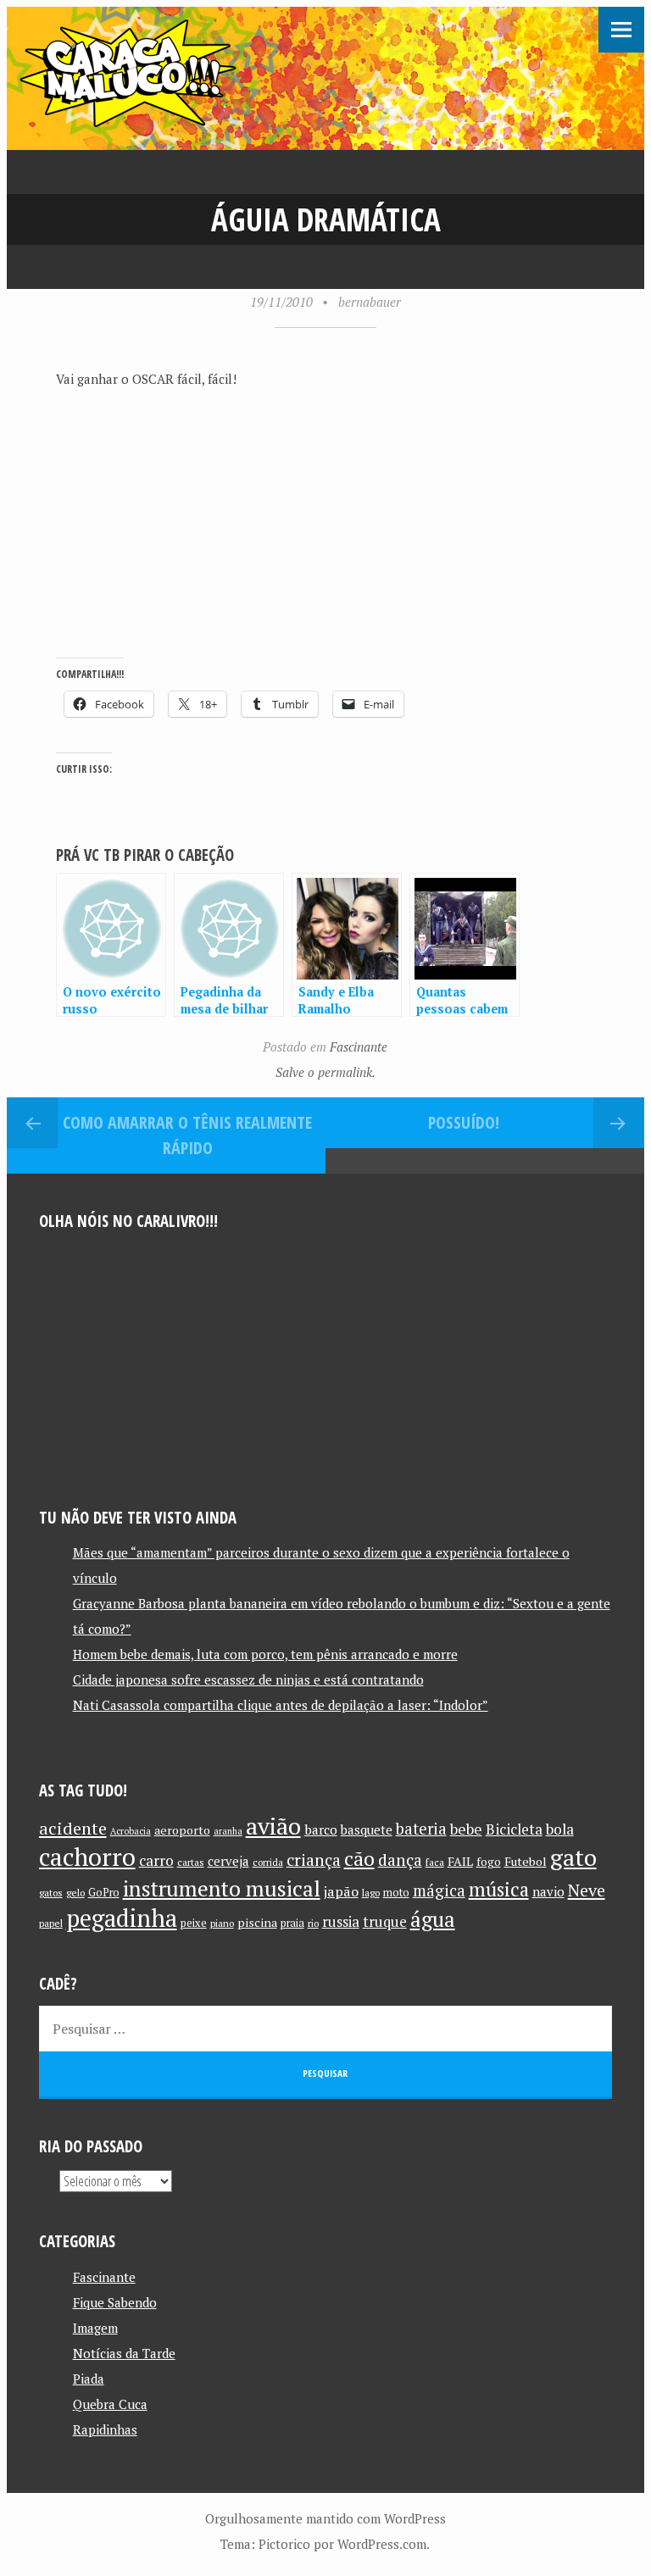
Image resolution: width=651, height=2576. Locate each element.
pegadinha (122, 1918)
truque (385, 1922)
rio (313, 1923)
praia (292, 1923)
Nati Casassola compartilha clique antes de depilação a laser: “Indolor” (281, 1705)
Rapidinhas (105, 2429)
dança (400, 1860)
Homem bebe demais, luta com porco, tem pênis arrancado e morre (265, 1654)
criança (314, 1860)
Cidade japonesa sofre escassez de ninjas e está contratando (248, 1679)
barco (321, 1829)
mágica (439, 1890)
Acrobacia (131, 1831)
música (499, 1889)
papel (51, 1923)
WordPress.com (382, 2544)
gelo (75, 1893)
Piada (89, 2379)
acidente (73, 1828)
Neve (587, 1890)
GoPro (104, 1893)
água (433, 1919)
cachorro (87, 1857)
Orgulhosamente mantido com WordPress (325, 2518)
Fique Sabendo (115, 2302)
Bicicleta (514, 1829)
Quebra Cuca (110, 2404)
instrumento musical (222, 1888)
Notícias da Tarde (124, 2353)
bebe (466, 1829)
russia (341, 1922)
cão (359, 1859)
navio (548, 1892)
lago (371, 1893)
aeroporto (182, 1830)
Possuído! (464, 1122)
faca (435, 1862)
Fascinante (359, 1046)
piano (222, 1923)
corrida (268, 1862)
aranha (228, 1831)
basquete (367, 1830)
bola (560, 1829)
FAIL (460, 1861)
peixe (194, 1923)
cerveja (228, 1861)
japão (341, 1891)
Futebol (526, 1861)
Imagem (95, 2328)
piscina (257, 1922)
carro (156, 1860)
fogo (489, 1862)
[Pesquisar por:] (326, 2029)
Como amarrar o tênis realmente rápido (187, 1135)
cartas (191, 1862)
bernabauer (370, 302)
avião (273, 1826)
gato (573, 1857)
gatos (51, 1893)
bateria (421, 1829)
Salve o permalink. (325, 1072)
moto (396, 1893)
